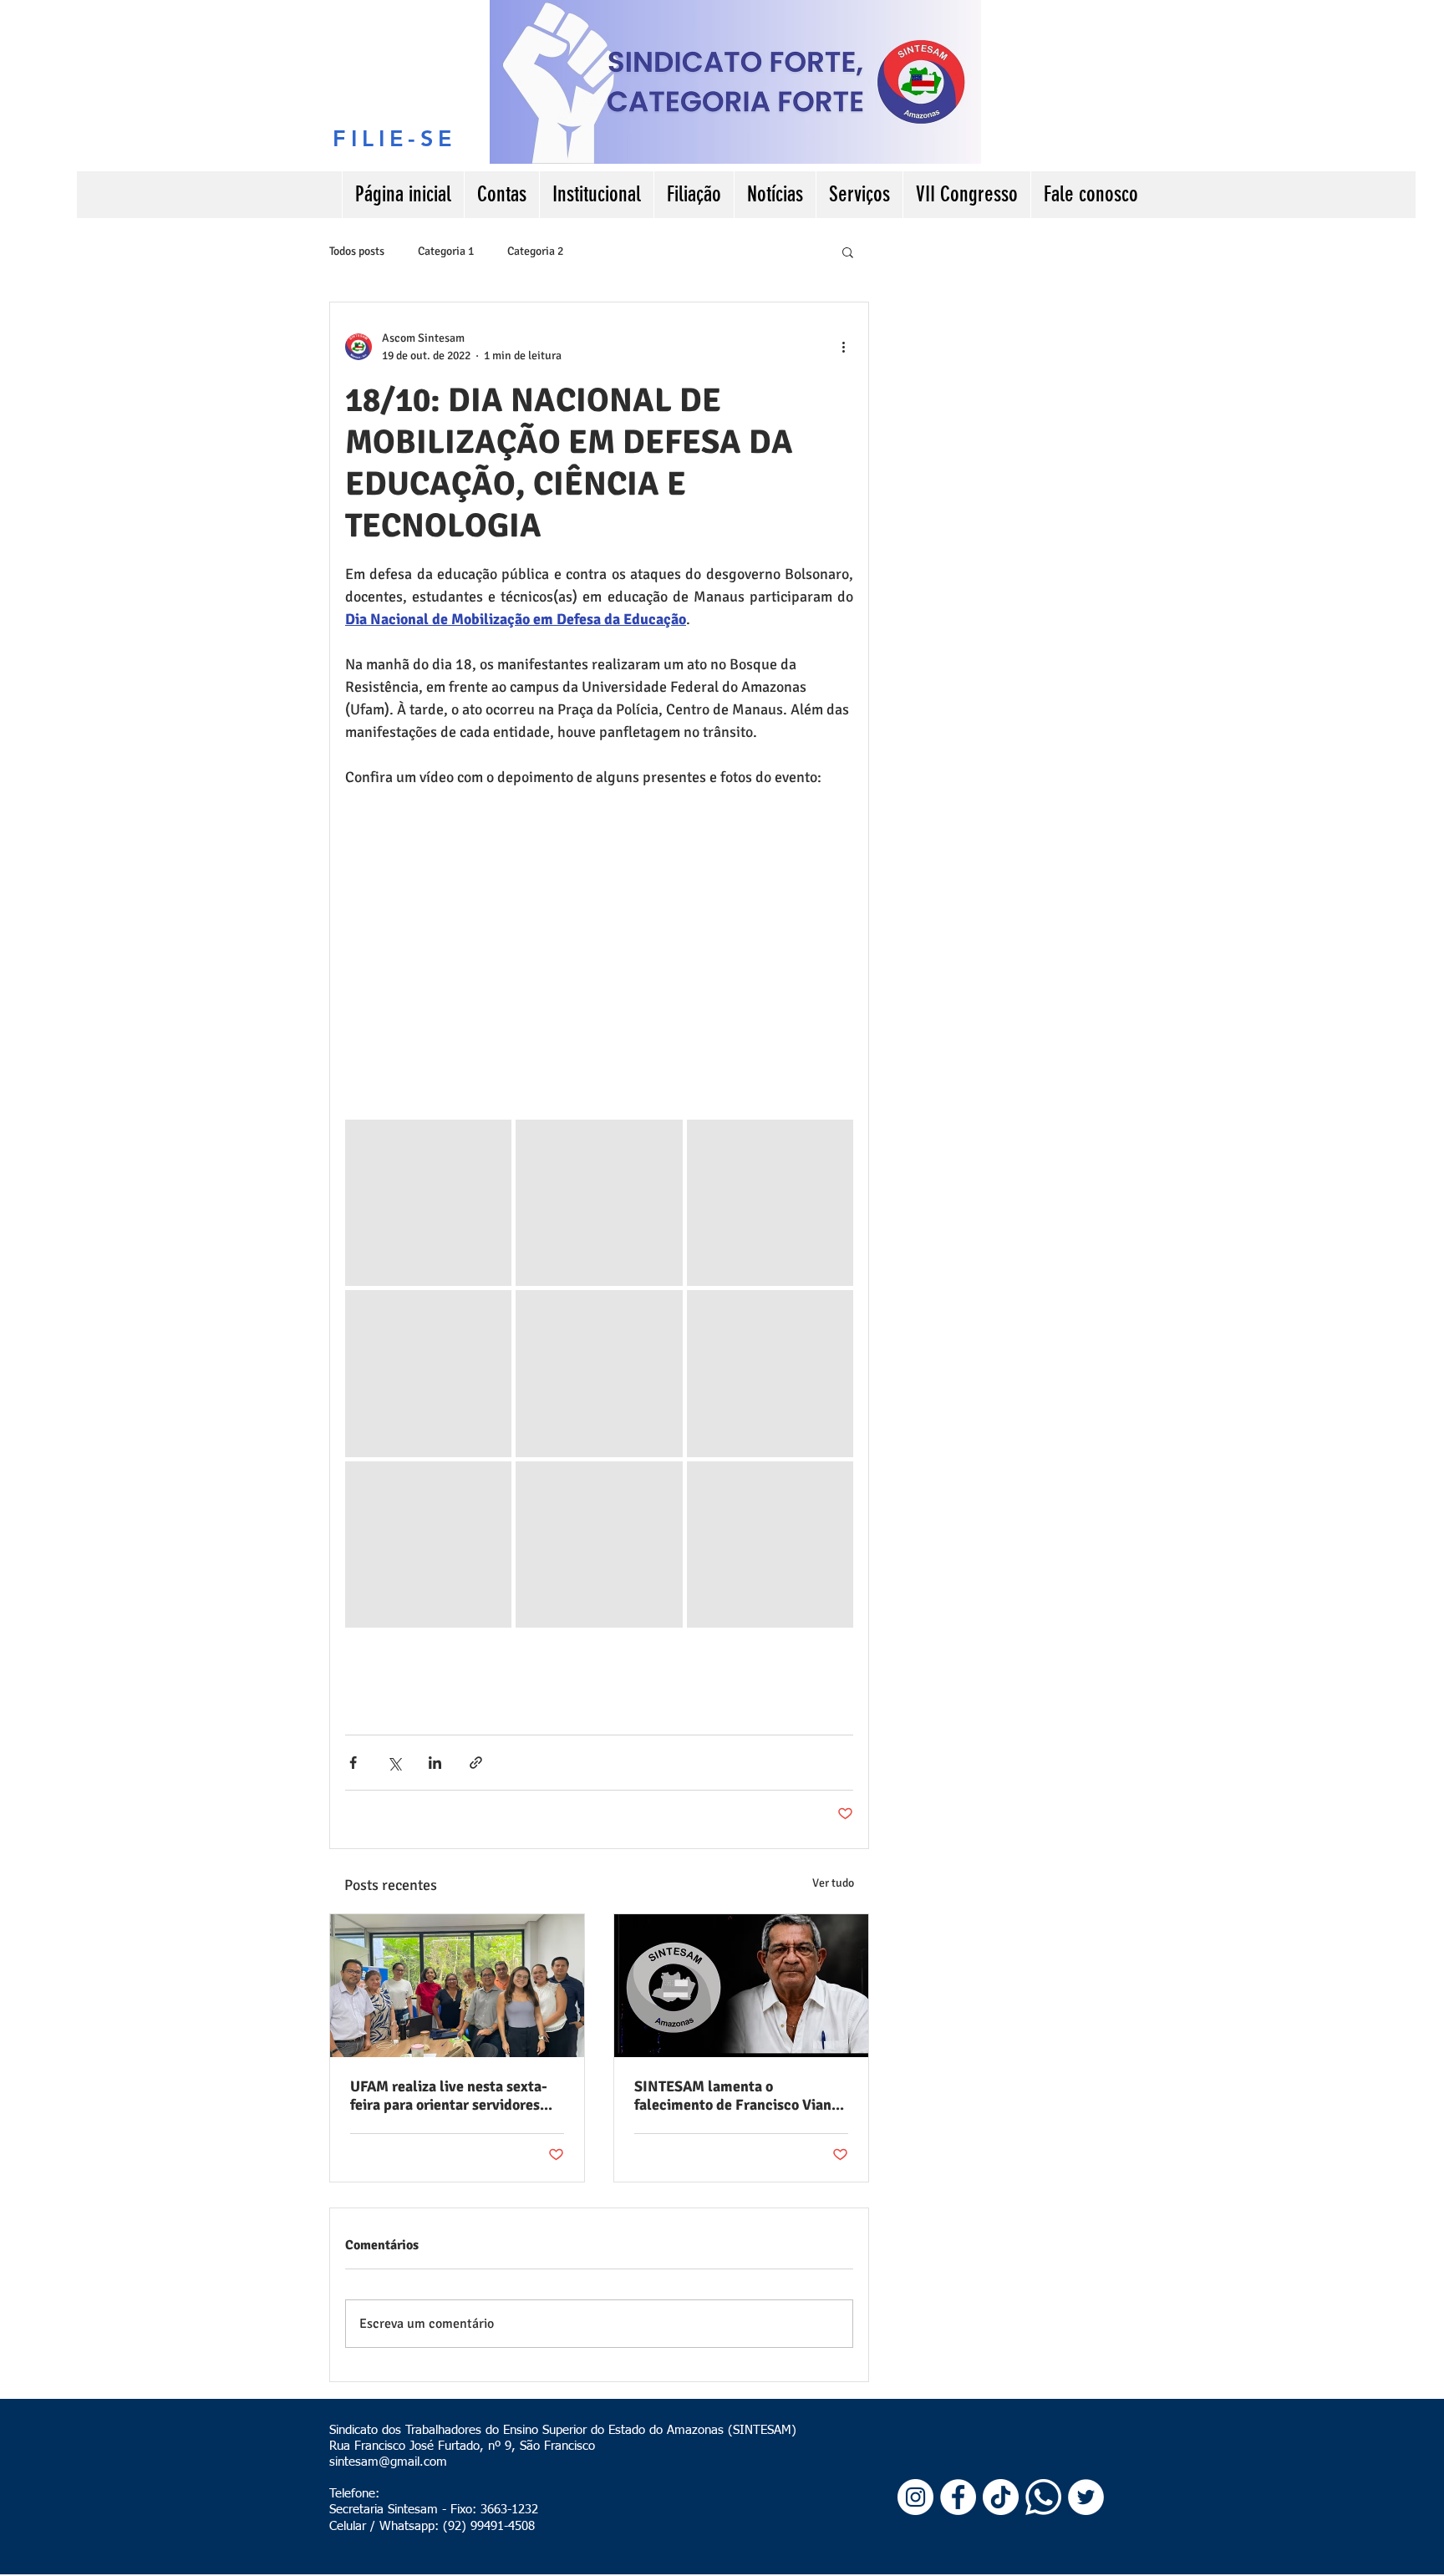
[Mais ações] (843, 347)
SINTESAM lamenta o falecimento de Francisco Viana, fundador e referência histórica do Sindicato (739, 2096)
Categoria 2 (535, 251)
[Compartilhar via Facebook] (353, 1763)
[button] (848, 252)
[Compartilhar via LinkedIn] (435, 1763)
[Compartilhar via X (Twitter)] (394, 1763)
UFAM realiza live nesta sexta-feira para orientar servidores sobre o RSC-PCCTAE (449, 2096)
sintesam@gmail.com (388, 2462)
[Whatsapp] (1043, 2497)
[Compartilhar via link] (476, 1763)
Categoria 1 (446, 251)
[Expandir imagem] (428, 1203)
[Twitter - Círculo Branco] (1086, 2497)
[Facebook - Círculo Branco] (958, 2497)
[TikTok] (1001, 2497)
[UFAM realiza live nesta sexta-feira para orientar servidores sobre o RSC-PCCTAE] (457, 1986)
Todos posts (357, 251)
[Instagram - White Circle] (915, 2497)
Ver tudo (833, 1883)
